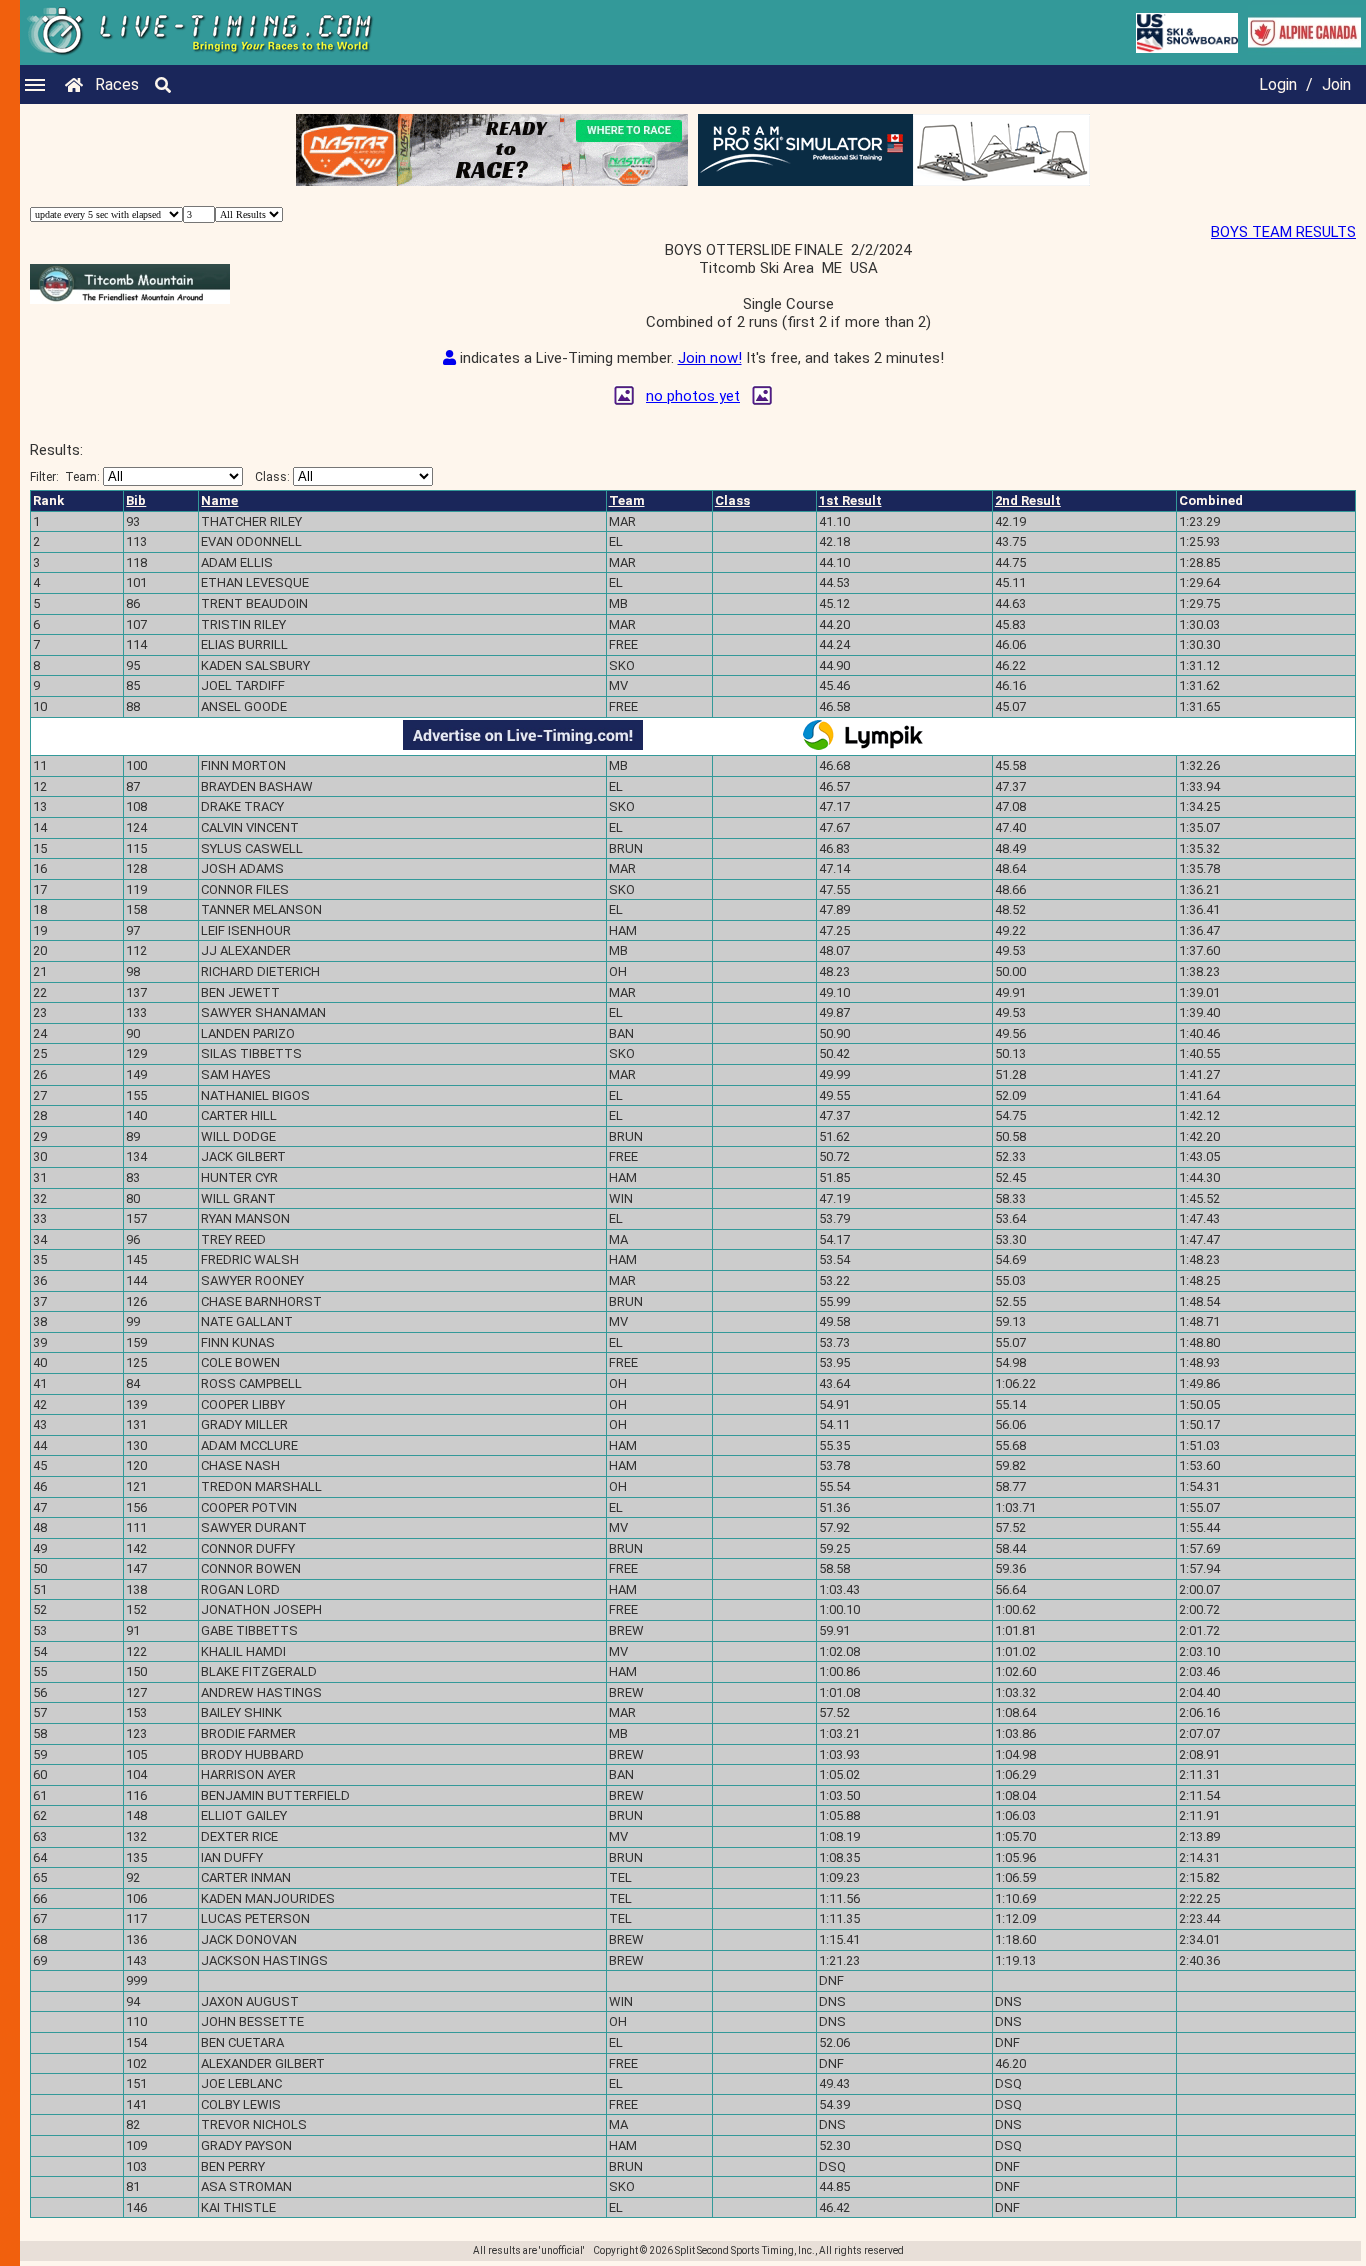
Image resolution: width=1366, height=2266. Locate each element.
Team (627, 500)
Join (1336, 84)
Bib (136, 500)
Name (219, 500)
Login (1278, 84)
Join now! (710, 358)
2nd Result (1028, 500)
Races (117, 84)
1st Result (850, 500)
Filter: (65, 477)
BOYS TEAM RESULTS (1283, 232)
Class (732, 500)
